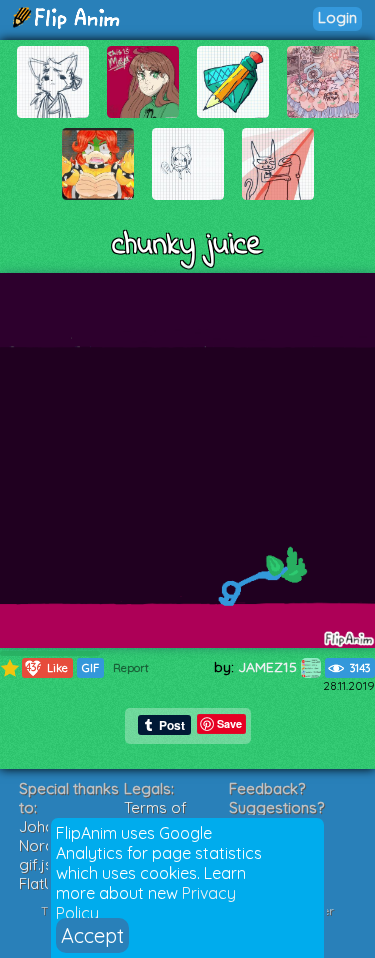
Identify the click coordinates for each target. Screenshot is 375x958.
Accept (92, 935)
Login (337, 17)
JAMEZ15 (269, 667)
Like (47, 667)
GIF (90, 668)
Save (229, 723)
